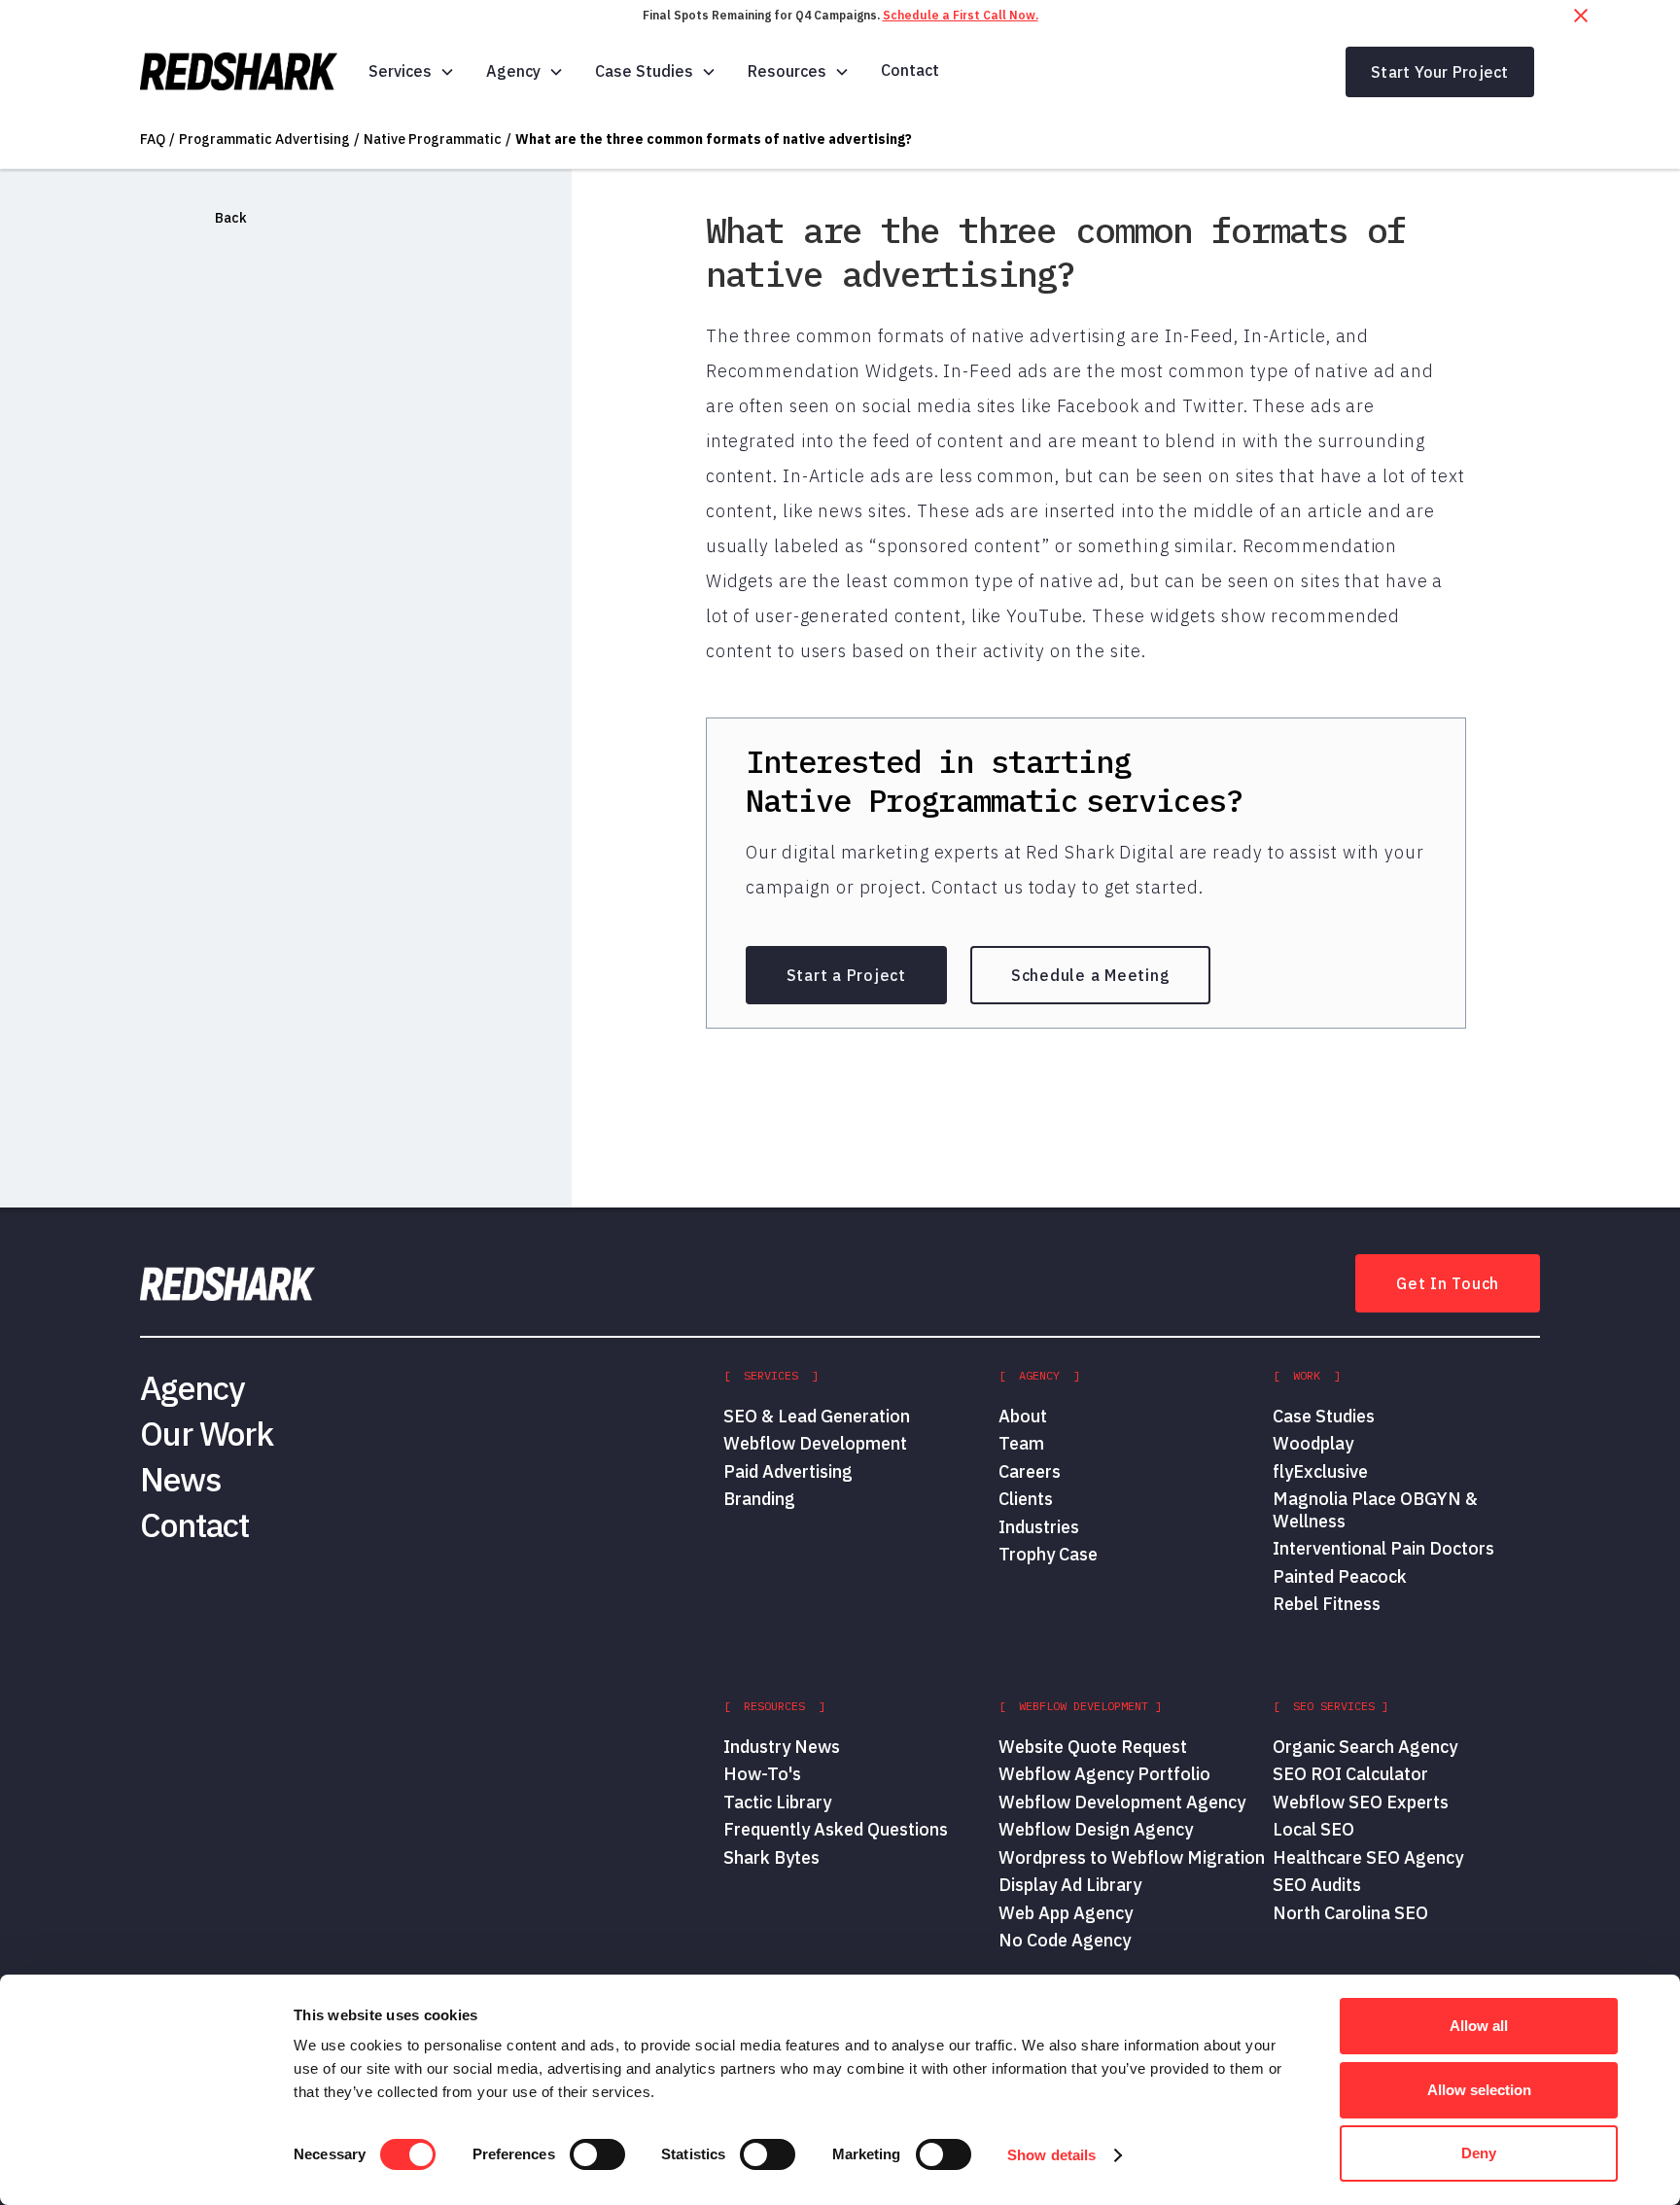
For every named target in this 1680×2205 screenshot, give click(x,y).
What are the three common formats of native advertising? (714, 139)
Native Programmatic (433, 139)
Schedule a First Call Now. (961, 15)
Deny (1479, 2153)
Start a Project (846, 975)
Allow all (1479, 2026)
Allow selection (1479, 2090)
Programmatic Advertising (264, 139)
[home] (239, 72)
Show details (1051, 2155)
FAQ (153, 139)
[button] (412, 71)
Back (231, 218)
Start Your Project (1440, 72)
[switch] (597, 2154)
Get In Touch (1448, 1283)
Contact (910, 70)
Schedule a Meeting (1091, 975)
